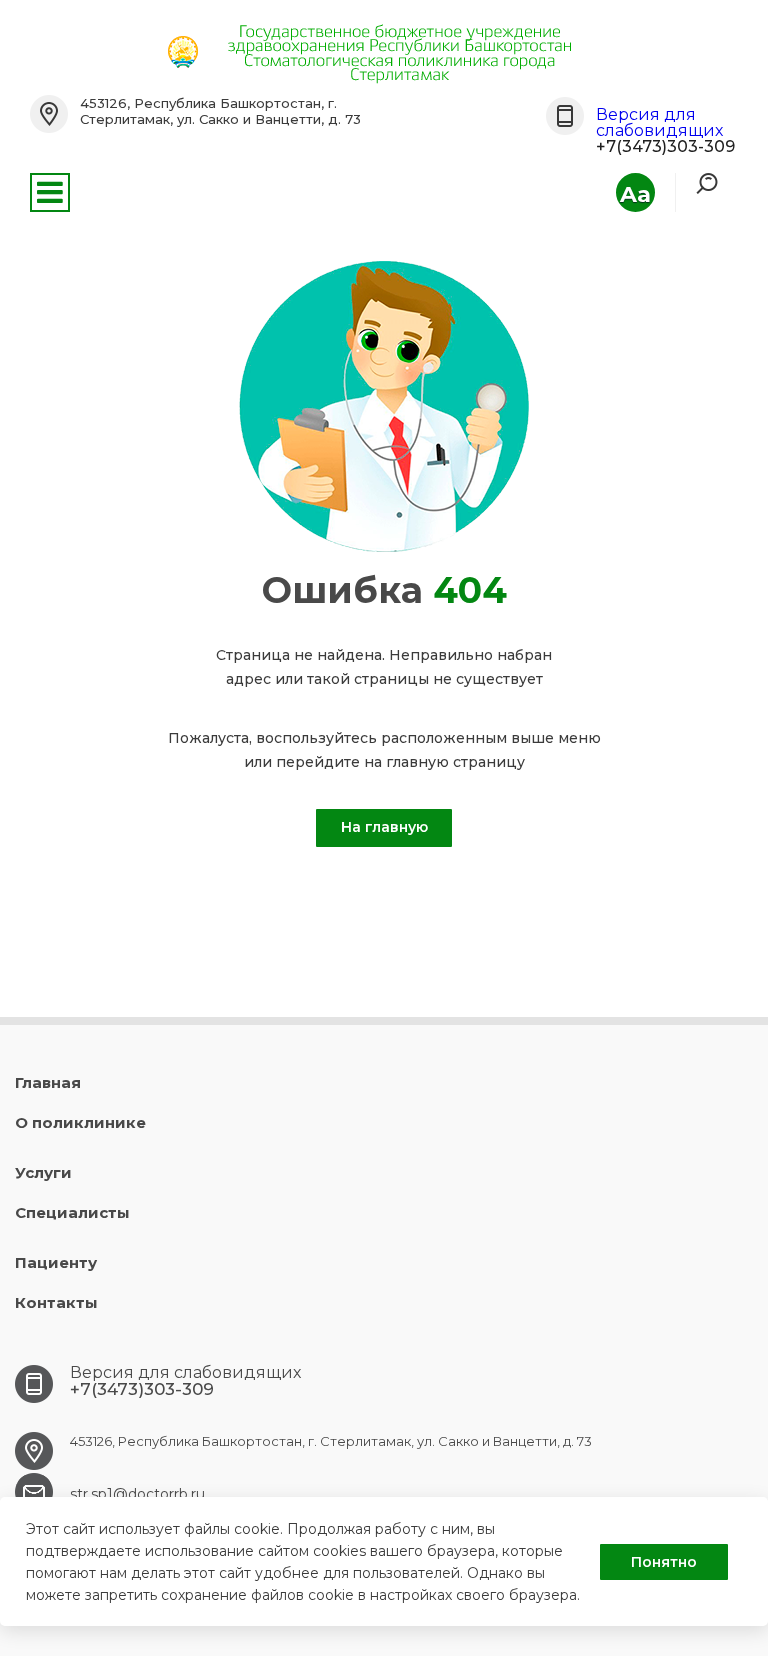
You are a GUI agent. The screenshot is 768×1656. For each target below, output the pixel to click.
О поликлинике (80, 1122)
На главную (384, 827)
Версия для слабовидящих (659, 122)
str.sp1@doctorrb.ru (137, 1494)
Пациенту (56, 1262)
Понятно (664, 1562)
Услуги (43, 1172)
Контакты (56, 1302)
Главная (48, 1082)
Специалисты (72, 1212)
